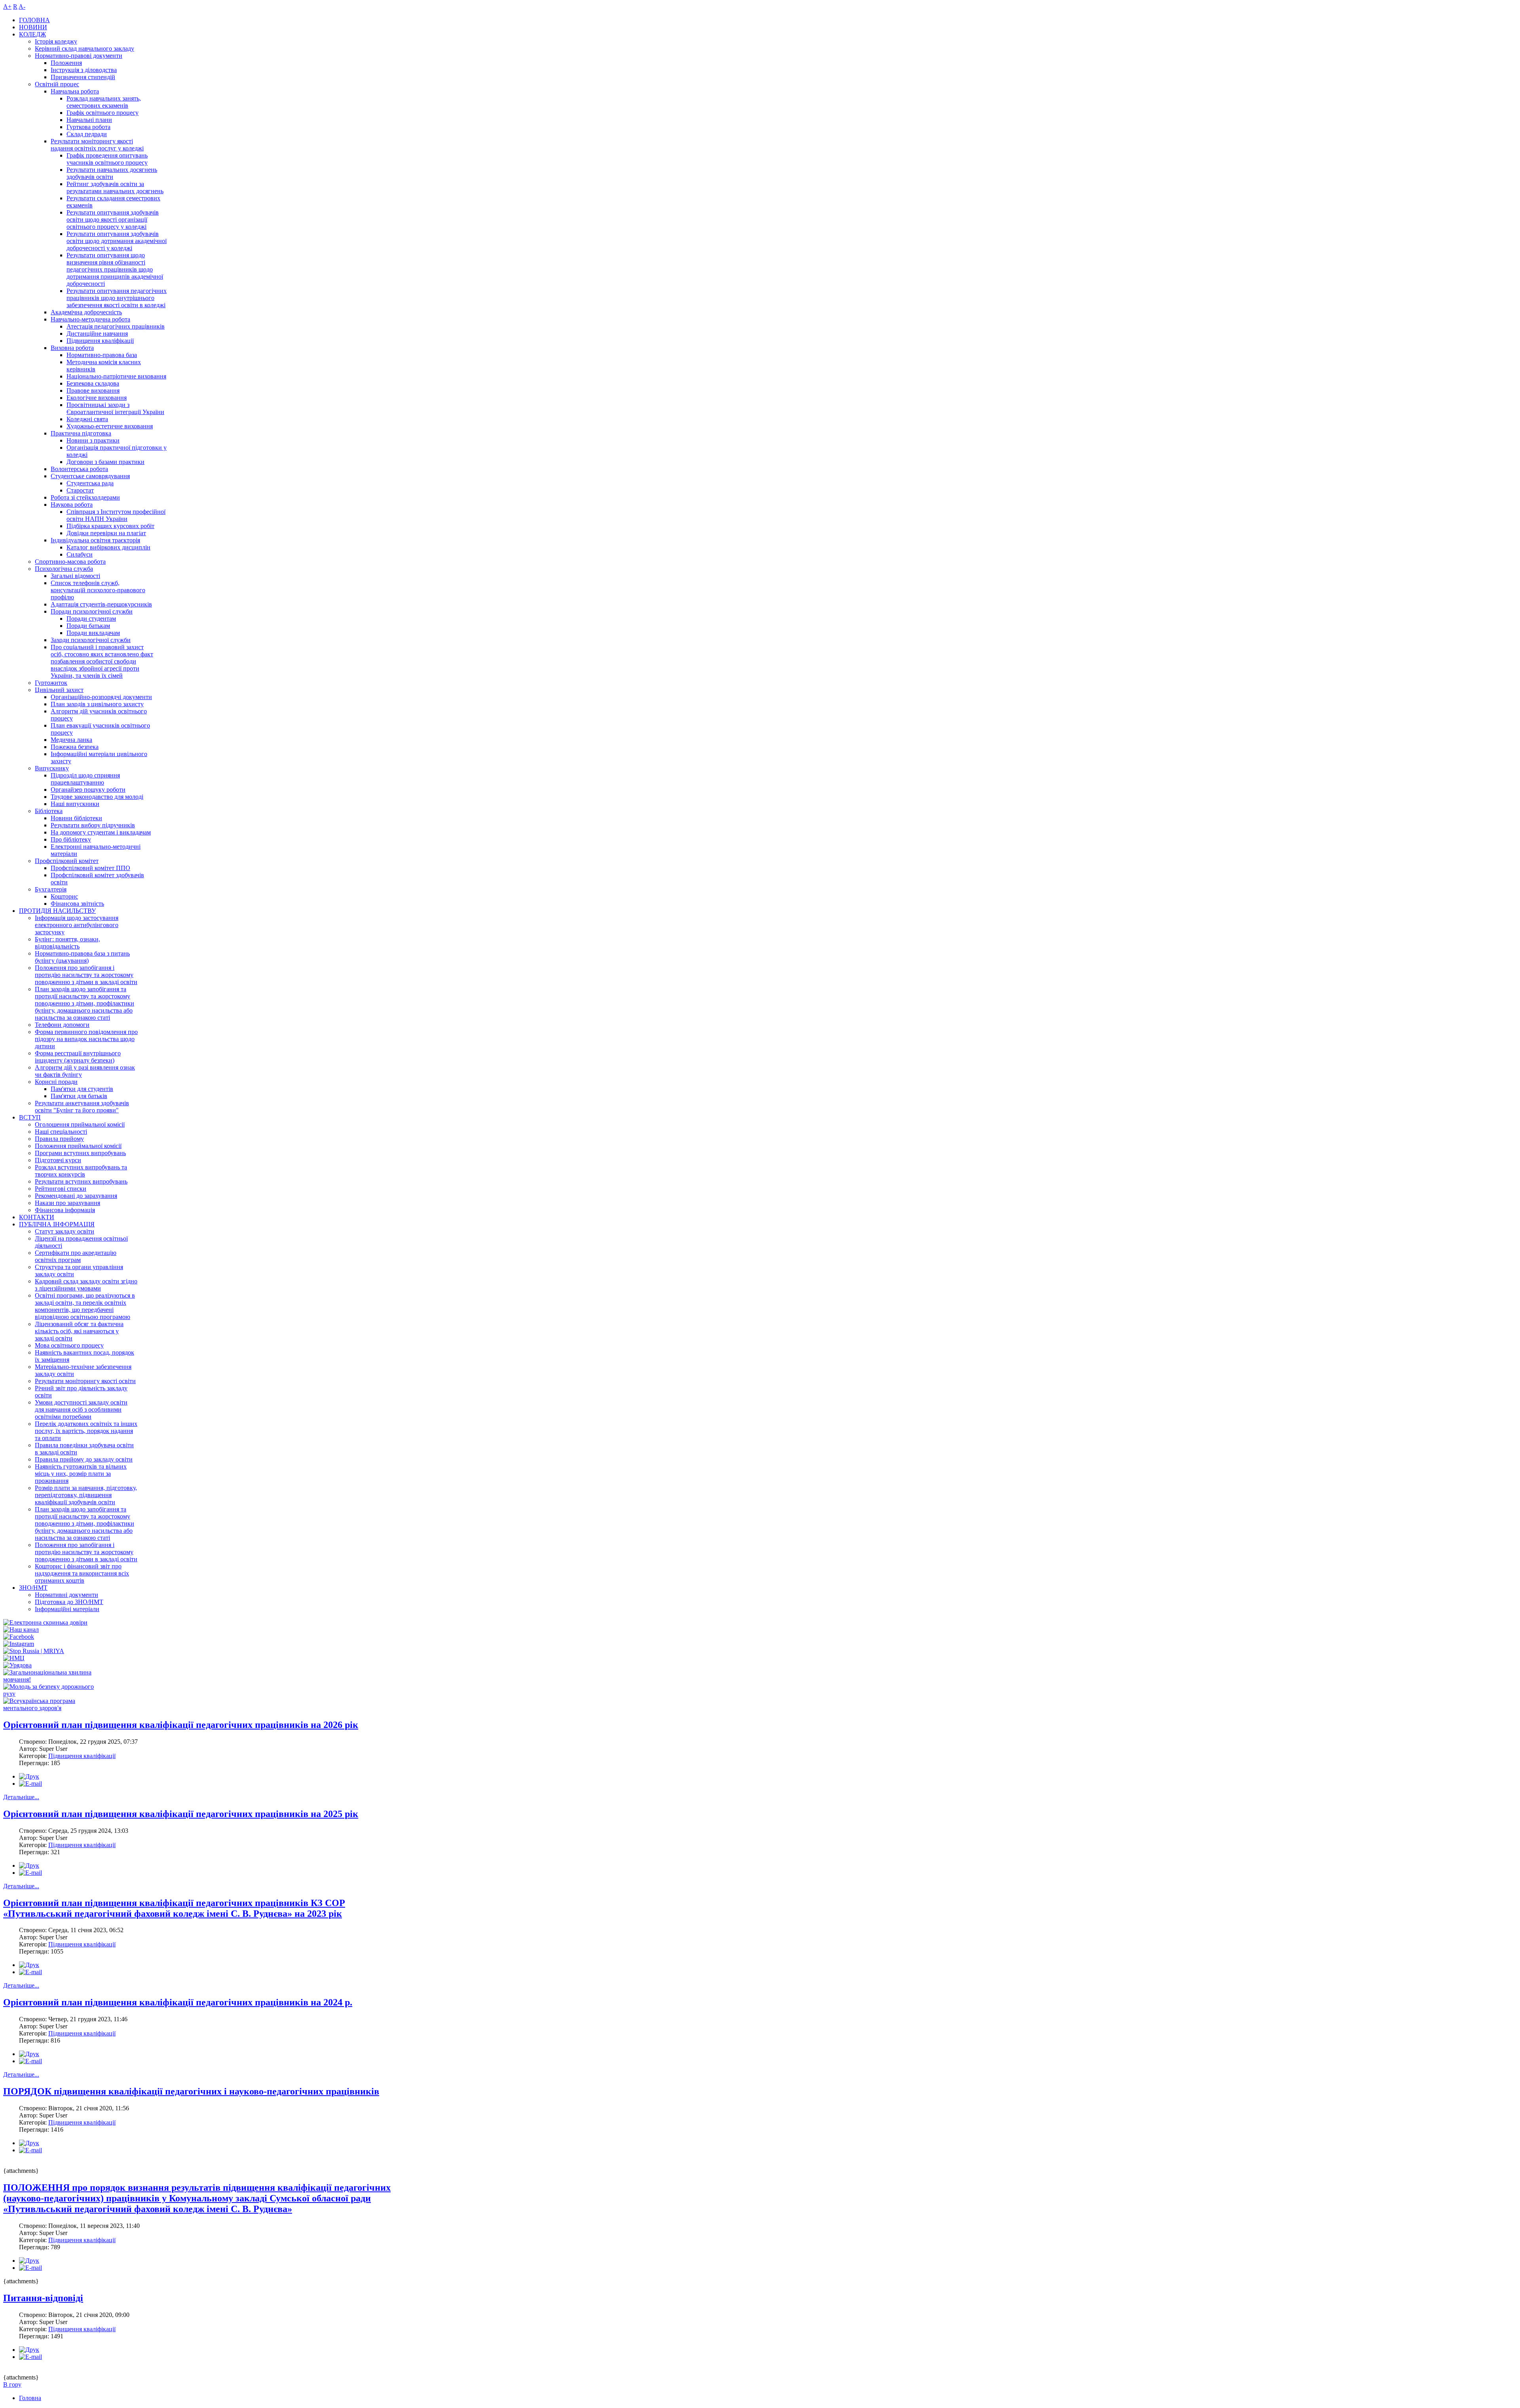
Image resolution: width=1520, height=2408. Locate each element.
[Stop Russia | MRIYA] (34, 1651)
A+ (7, 7)
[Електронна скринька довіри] (45, 1622)
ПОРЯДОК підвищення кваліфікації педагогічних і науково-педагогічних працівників (191, 2091)
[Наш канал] (21, 1630)
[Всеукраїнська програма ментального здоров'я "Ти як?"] (54, 1708)
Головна (30, 2398)
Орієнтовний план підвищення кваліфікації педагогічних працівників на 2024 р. (178, 2002)
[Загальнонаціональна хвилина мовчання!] (54, 1679)
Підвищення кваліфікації (82, 1756)
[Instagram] (19, 1644)
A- (22, 7)
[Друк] (29, 1776)
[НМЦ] (14, 1658)
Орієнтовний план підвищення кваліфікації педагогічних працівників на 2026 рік (181, 1725)
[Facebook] (19, 1637)
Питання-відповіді (43, 2298)
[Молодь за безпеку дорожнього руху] (54, 1694)
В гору (12, 2384)
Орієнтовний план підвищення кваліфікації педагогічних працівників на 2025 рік (181, 1814)
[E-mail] (30, 1784)
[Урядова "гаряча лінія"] (17, 1665)
